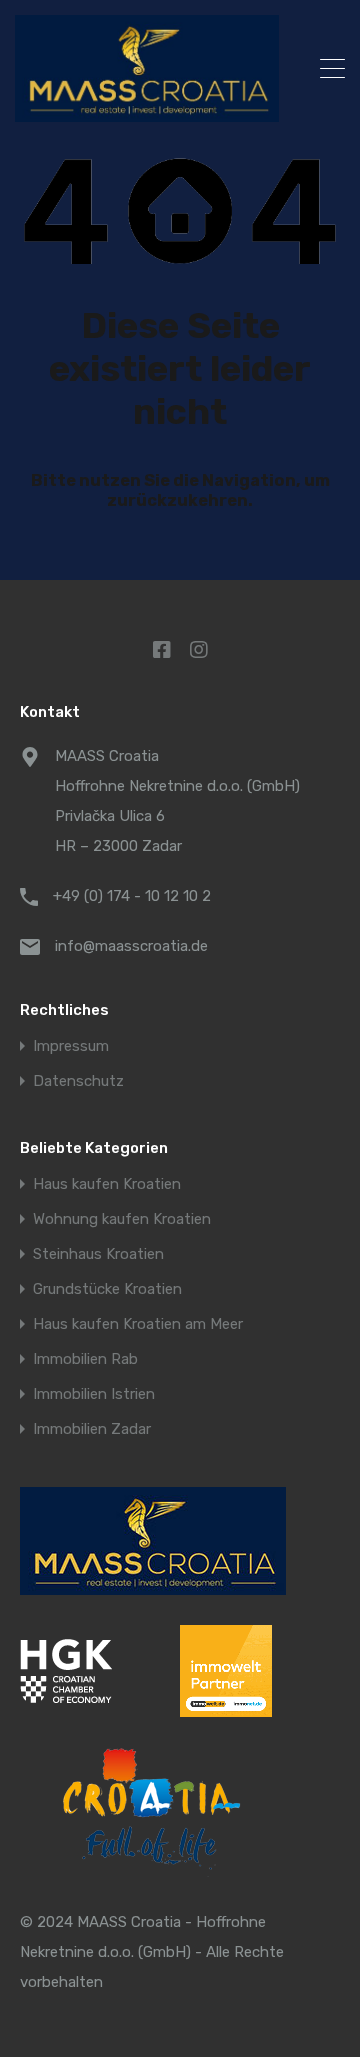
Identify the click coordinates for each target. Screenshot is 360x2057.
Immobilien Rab (85, 1359)
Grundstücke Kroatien (107, 1289)
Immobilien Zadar (92, 1429)
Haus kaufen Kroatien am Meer (138, 1324)
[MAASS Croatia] (147, 68)
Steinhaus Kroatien (98, 1254)
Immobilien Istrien (94, 1394)
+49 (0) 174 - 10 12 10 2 (132, 896)
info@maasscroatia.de (131, 946)
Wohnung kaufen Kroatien (122, 1219)
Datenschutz (78, 1081)
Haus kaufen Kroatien (107, 1184)
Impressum (71, 1046)
